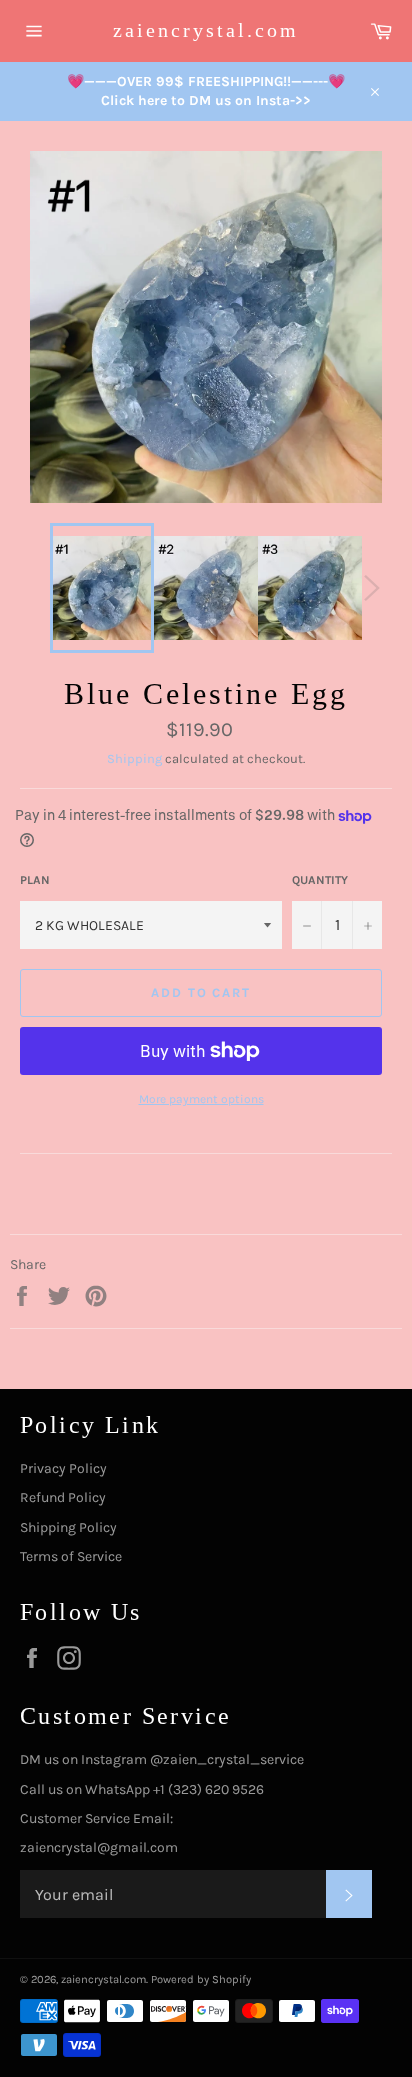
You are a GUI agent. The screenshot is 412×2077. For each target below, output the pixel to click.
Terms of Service (71, 1556)
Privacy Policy (63, 1468)
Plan (35, 880)
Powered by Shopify (201, 1979)
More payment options (201, 1099)
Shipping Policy (68, 1527)
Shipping (134, 758)
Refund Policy (63, 1497)
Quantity (320, 880)
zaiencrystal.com (206, 30)
